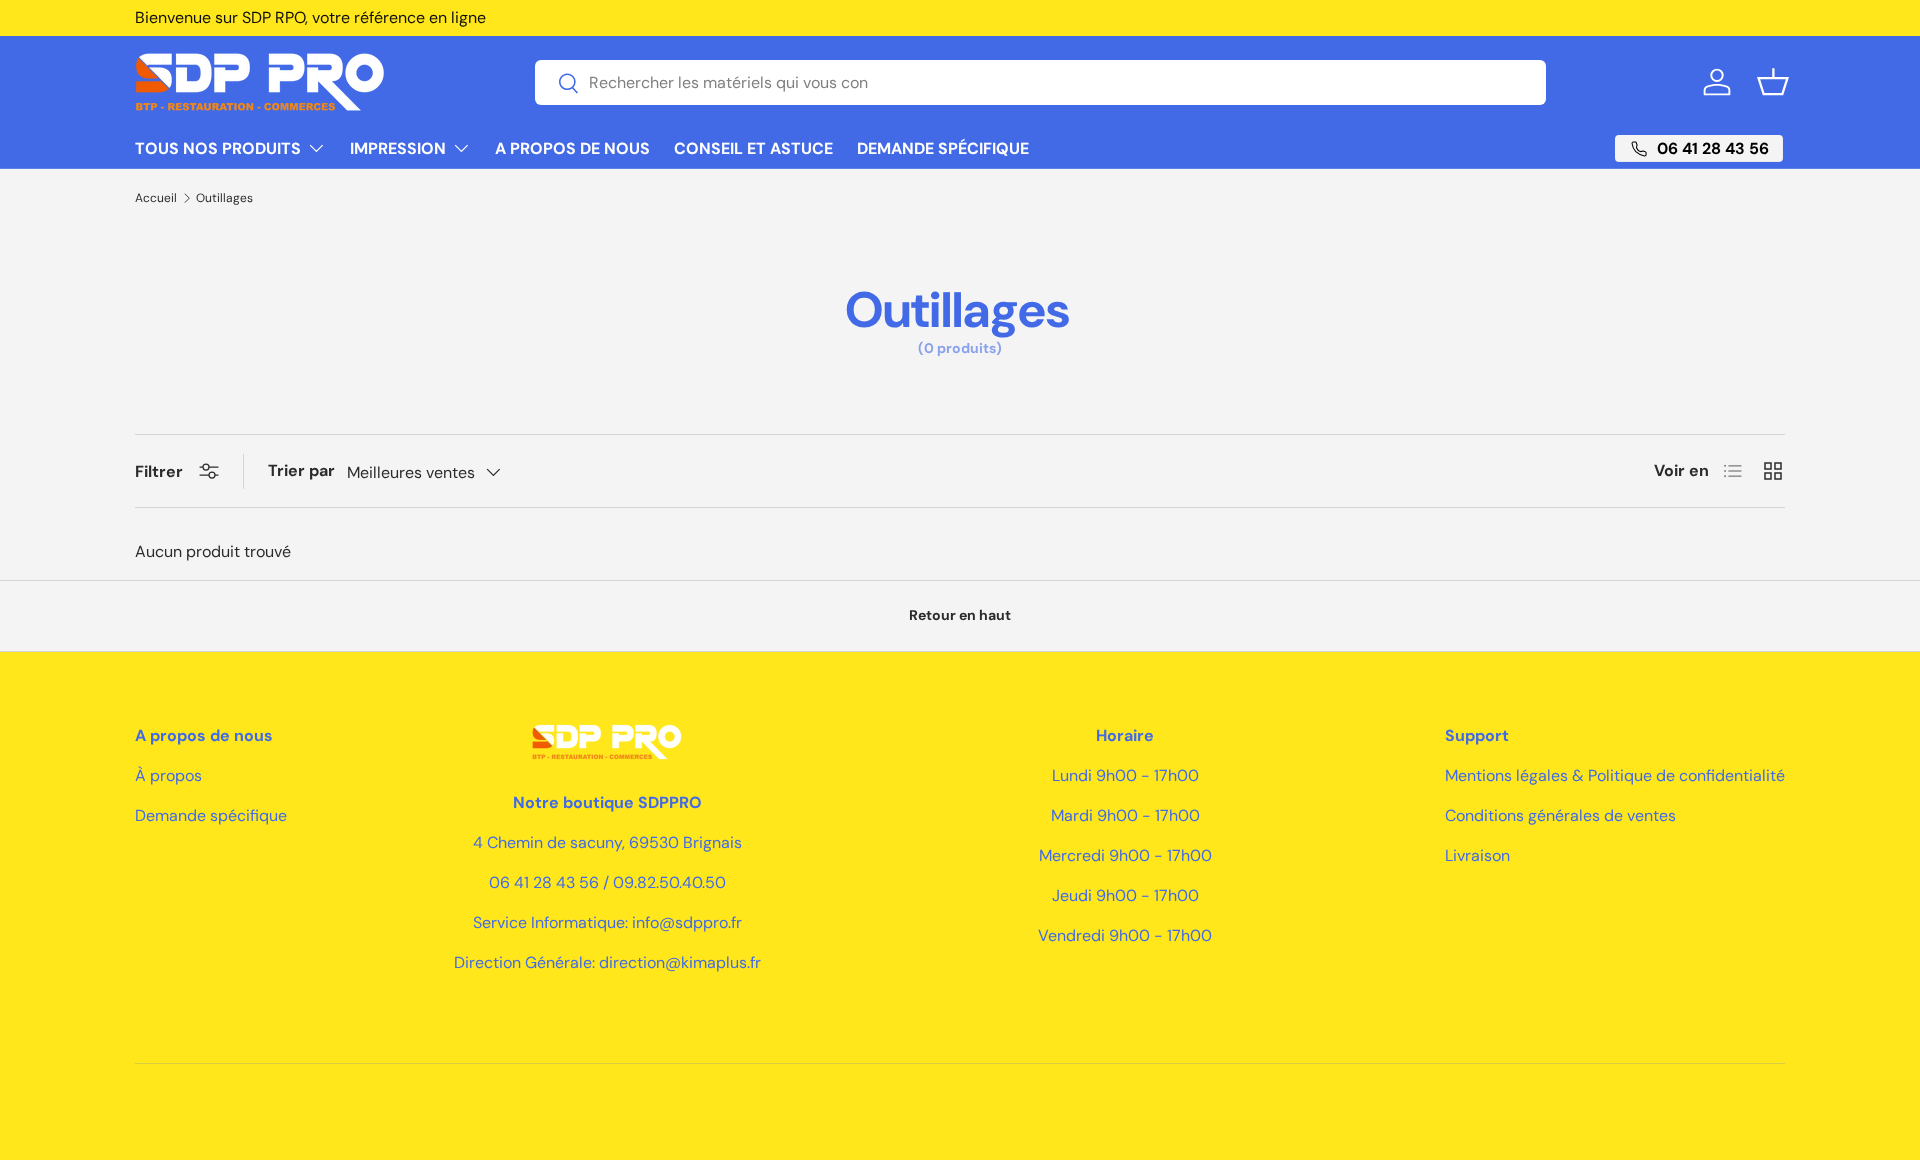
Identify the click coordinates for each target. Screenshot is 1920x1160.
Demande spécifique (943, 148)
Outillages (224, 198)
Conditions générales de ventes (1560, 815)
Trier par (301, 470)
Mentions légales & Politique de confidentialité (1615, 775)
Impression (398, 148)
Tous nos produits (218, 148)
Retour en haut (960, 615)
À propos (168, 775)
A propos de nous (572, 148)
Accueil (156, 198)
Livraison (1477, 855)
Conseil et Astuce (753, 148)
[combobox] (1040, 82)
